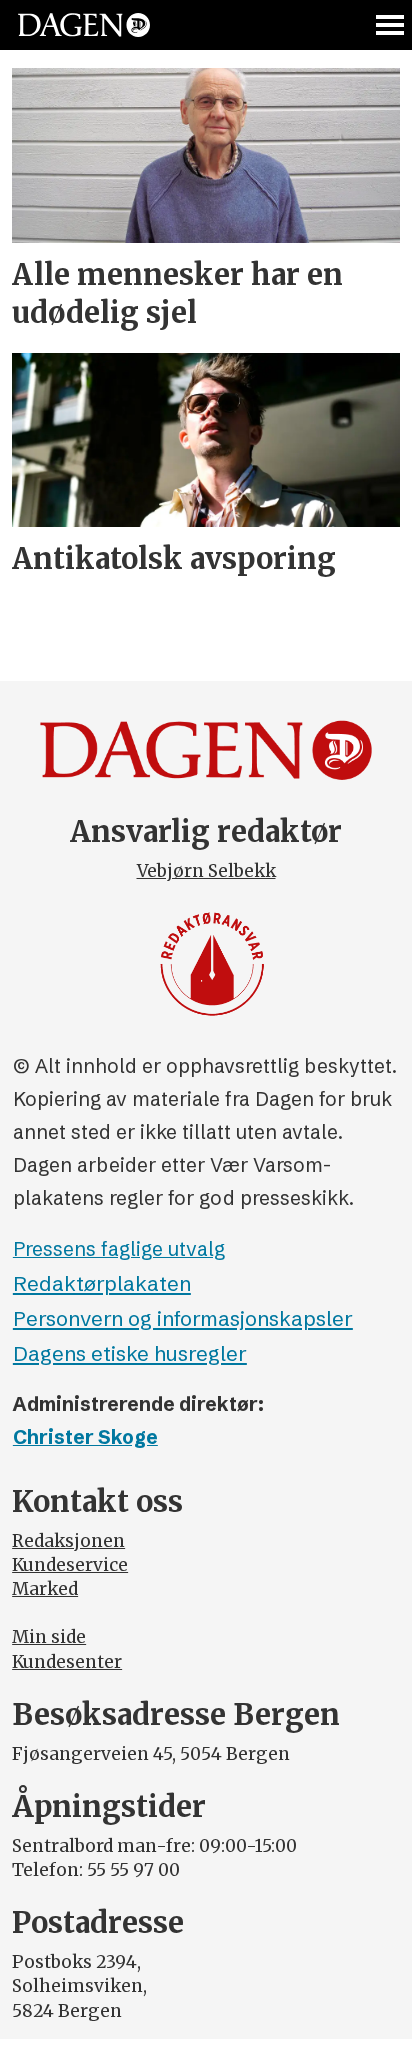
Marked (45, 1589)
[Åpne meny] (391, 25)
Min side (49, 1637)
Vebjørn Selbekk (206, 871)
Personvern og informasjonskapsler (183, 1318)
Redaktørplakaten (102, 1283)
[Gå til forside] (84, 25)
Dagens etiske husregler (130, 1353)
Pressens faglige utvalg (119, 1249)
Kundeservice (70, 1565)
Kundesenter (67, 1662)
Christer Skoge (85, 1437)
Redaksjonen (68, 1541)
